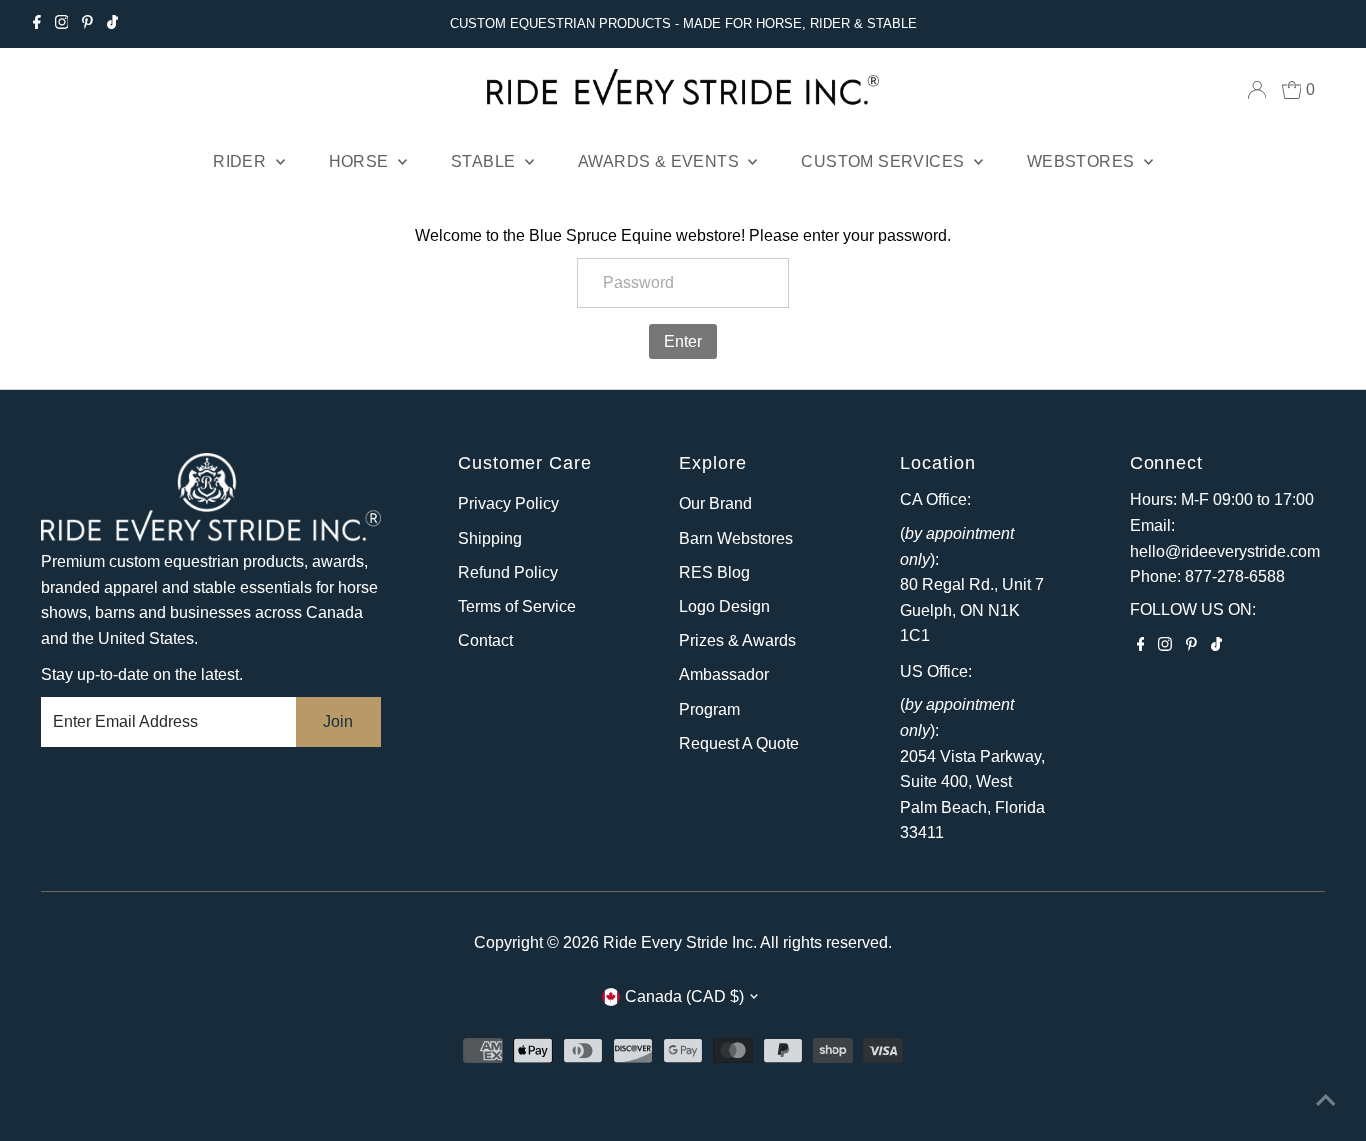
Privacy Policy (508, 503)
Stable (485, 161)
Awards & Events (660, 161)
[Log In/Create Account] (1257, 90)
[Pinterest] (87, 24)
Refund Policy (508, 572)
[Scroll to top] (1326, 1101)
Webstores (1083, 161)
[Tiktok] (112, 24)
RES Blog (714, 572)
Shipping (490, 538)
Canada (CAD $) (684, 996)
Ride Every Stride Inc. (680, 942)
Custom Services (884, 161)
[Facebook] (37, 24)
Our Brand (715, 503)
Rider (241, 161)
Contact (485, 640)
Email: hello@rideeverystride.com (1225, 538)
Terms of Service (517, 606)
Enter (683, 341)
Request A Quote (739, 743)
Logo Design (724, 606)
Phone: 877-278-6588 (1207, 576)
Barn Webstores (736, 538)
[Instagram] (62, 24)
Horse (361, 161)
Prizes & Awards (737, 640)
